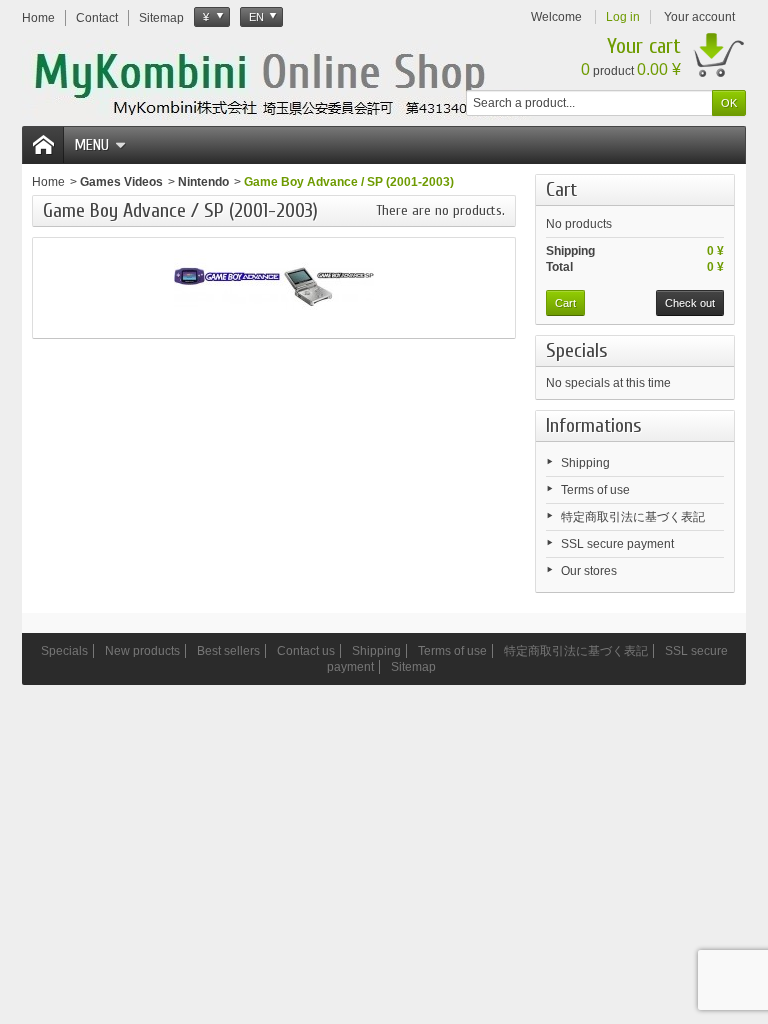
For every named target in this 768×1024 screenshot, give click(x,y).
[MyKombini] (294, 81)
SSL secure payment (617, 544)
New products (142, 651)
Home (48, 182)
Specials (577, 350)
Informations (594, 425)
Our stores (589, 571)
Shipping (585, 463)
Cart (561, 189)
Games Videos (121, 182)
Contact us (306, 651)
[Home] (43, 145)
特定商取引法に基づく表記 (633, 517)
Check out (690, 303)
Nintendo (203, 182)
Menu (91, 145)
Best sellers (228, 651)
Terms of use (595, 490)
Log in (623, 17)
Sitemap (413, 667)
